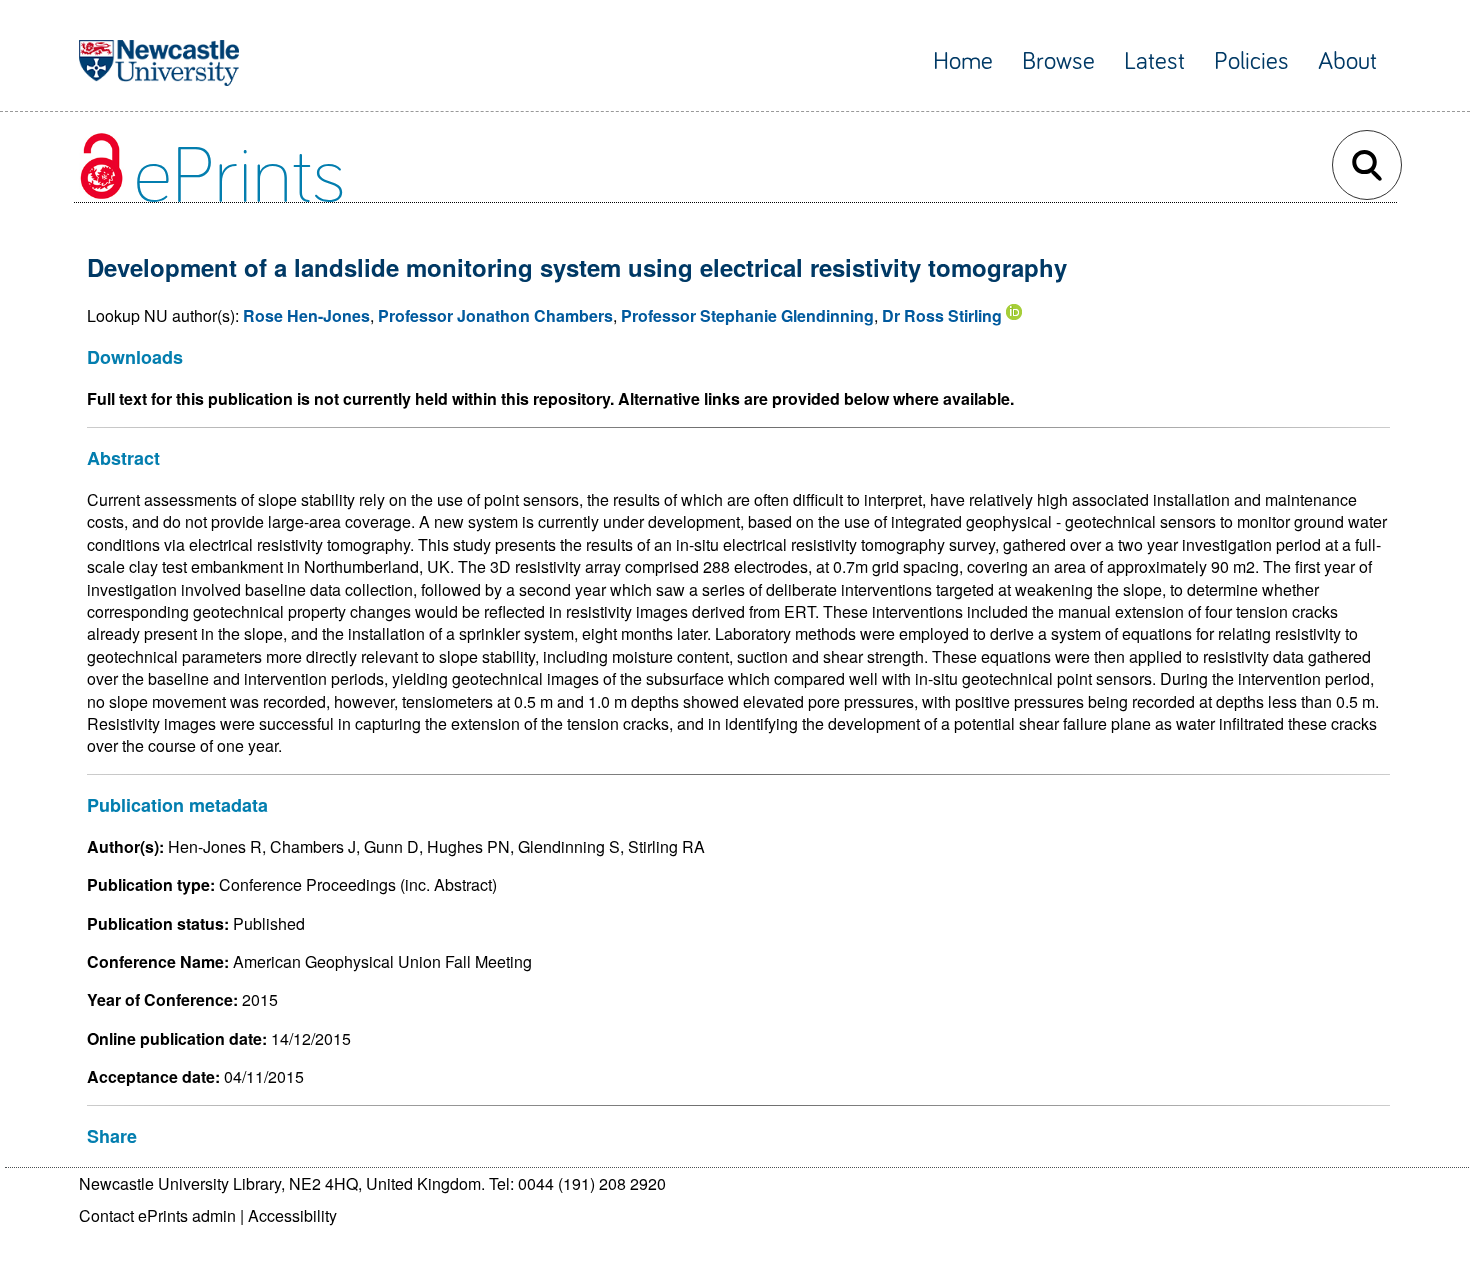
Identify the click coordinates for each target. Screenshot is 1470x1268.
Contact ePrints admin (157, 1215)
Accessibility (292, 1215)
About (1347, 61)
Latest (1154, 61)
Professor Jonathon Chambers (495, 315)
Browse (1058, 61)
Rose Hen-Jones (306, 315)
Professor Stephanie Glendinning (747, 315)
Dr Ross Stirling (942, 315)
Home (963, 61)
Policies (1251, 61)
